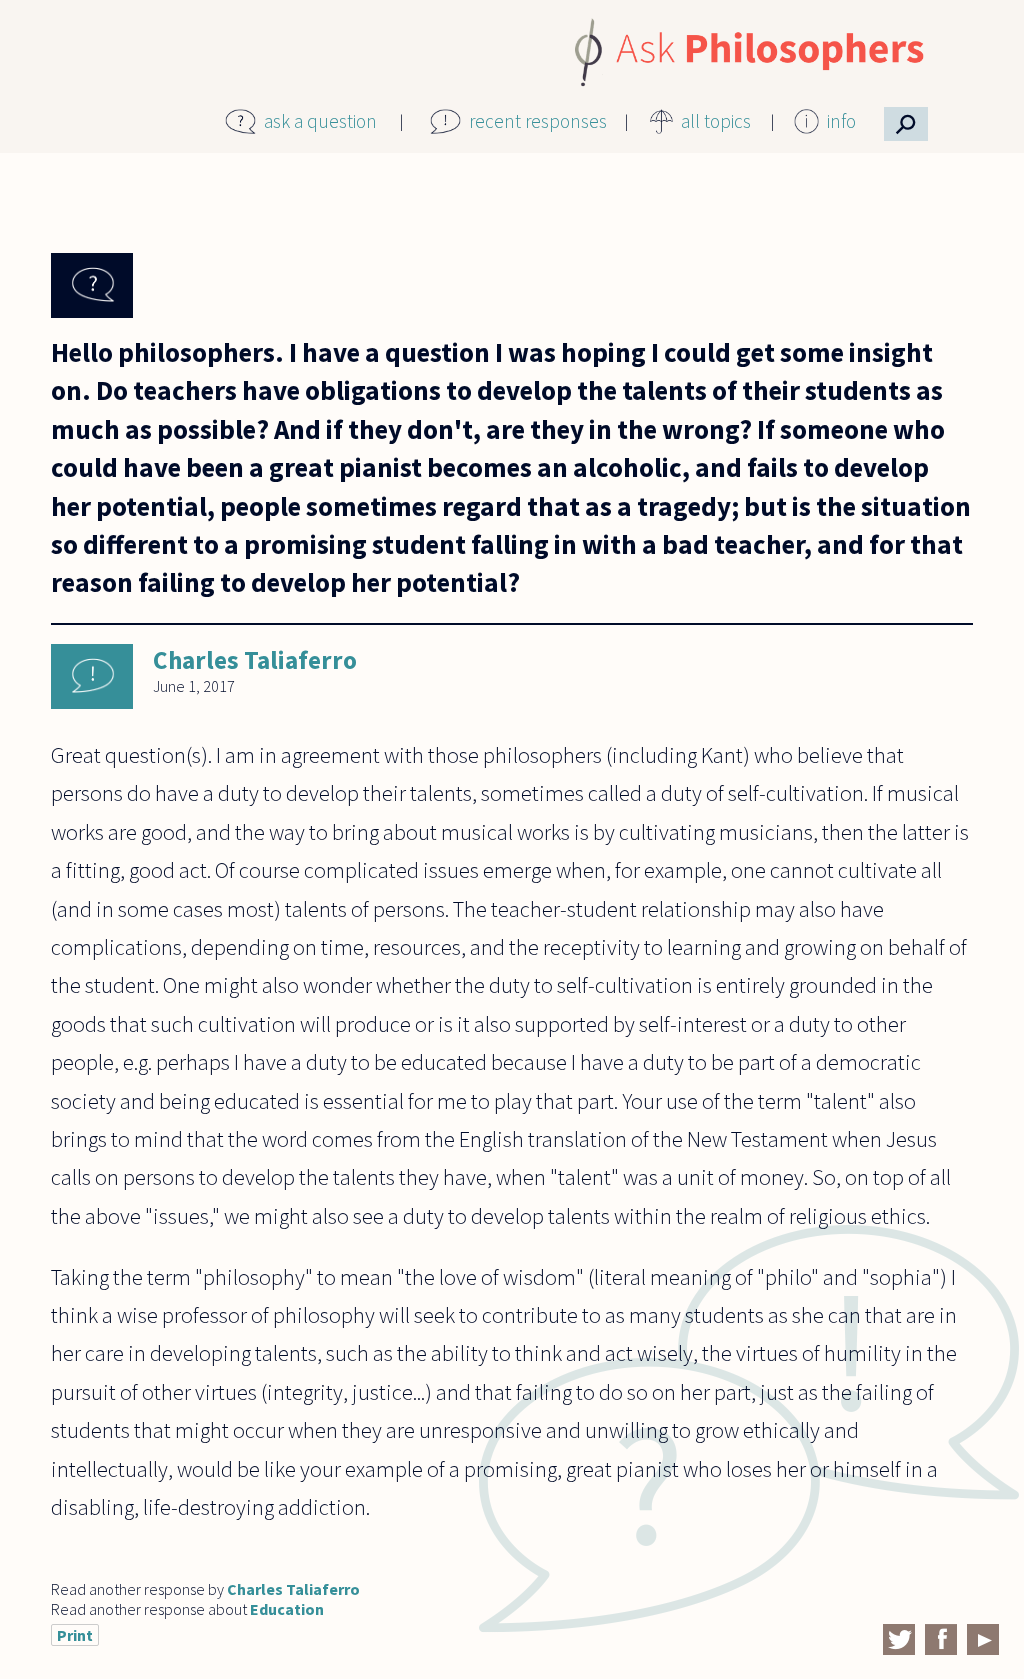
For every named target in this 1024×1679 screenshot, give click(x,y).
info (841, 121)
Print (75, 1635)
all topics (716, 121)
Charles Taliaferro (255, 660)
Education (287, 1609)
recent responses (538, 121)
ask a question (320, 121)
